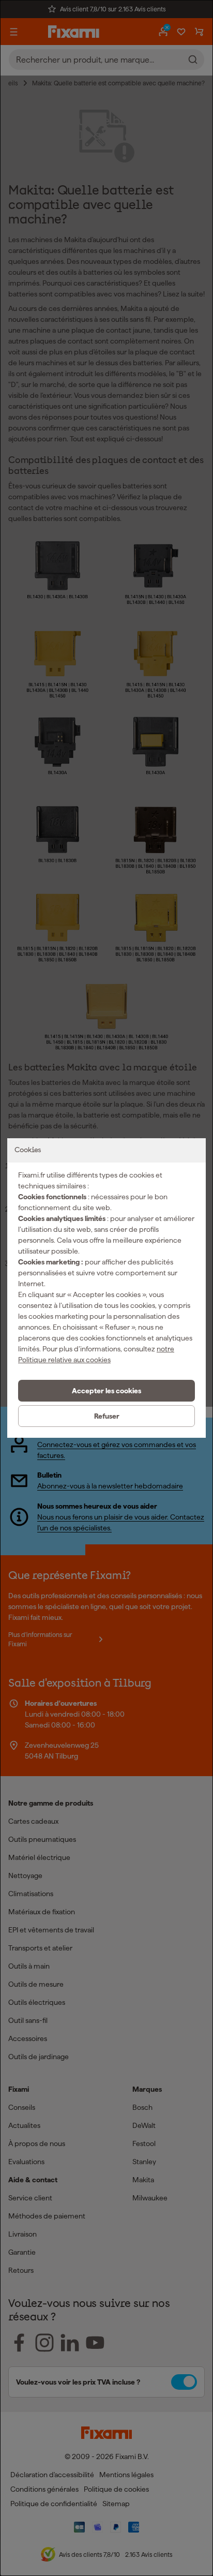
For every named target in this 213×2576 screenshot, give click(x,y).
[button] (106, 1391)
